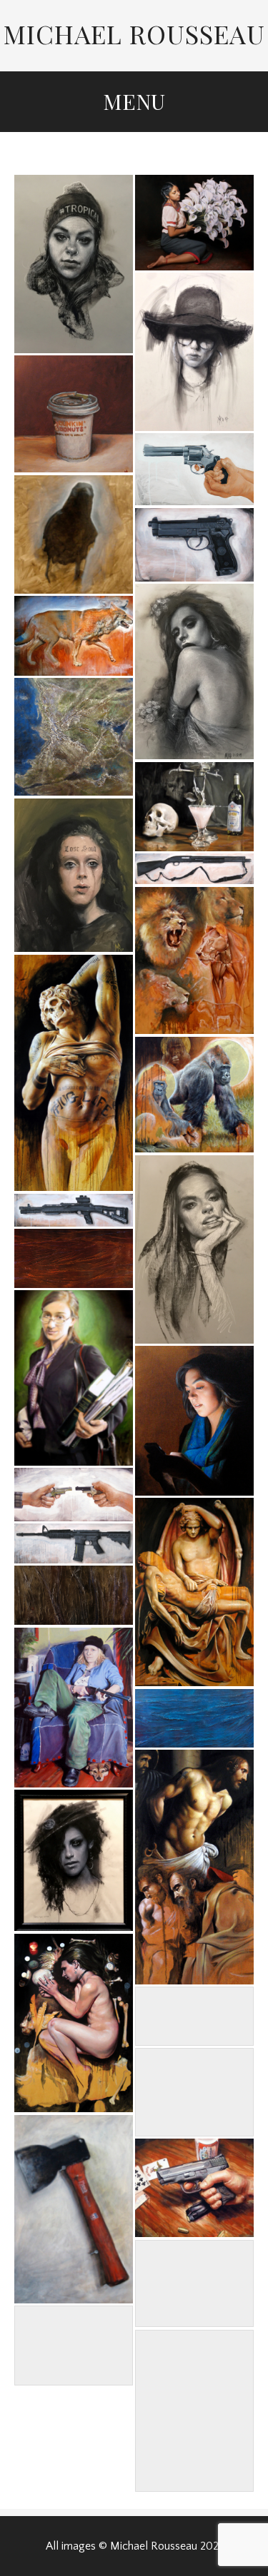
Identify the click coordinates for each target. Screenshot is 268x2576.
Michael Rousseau (134, 34)
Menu (134, 101)
